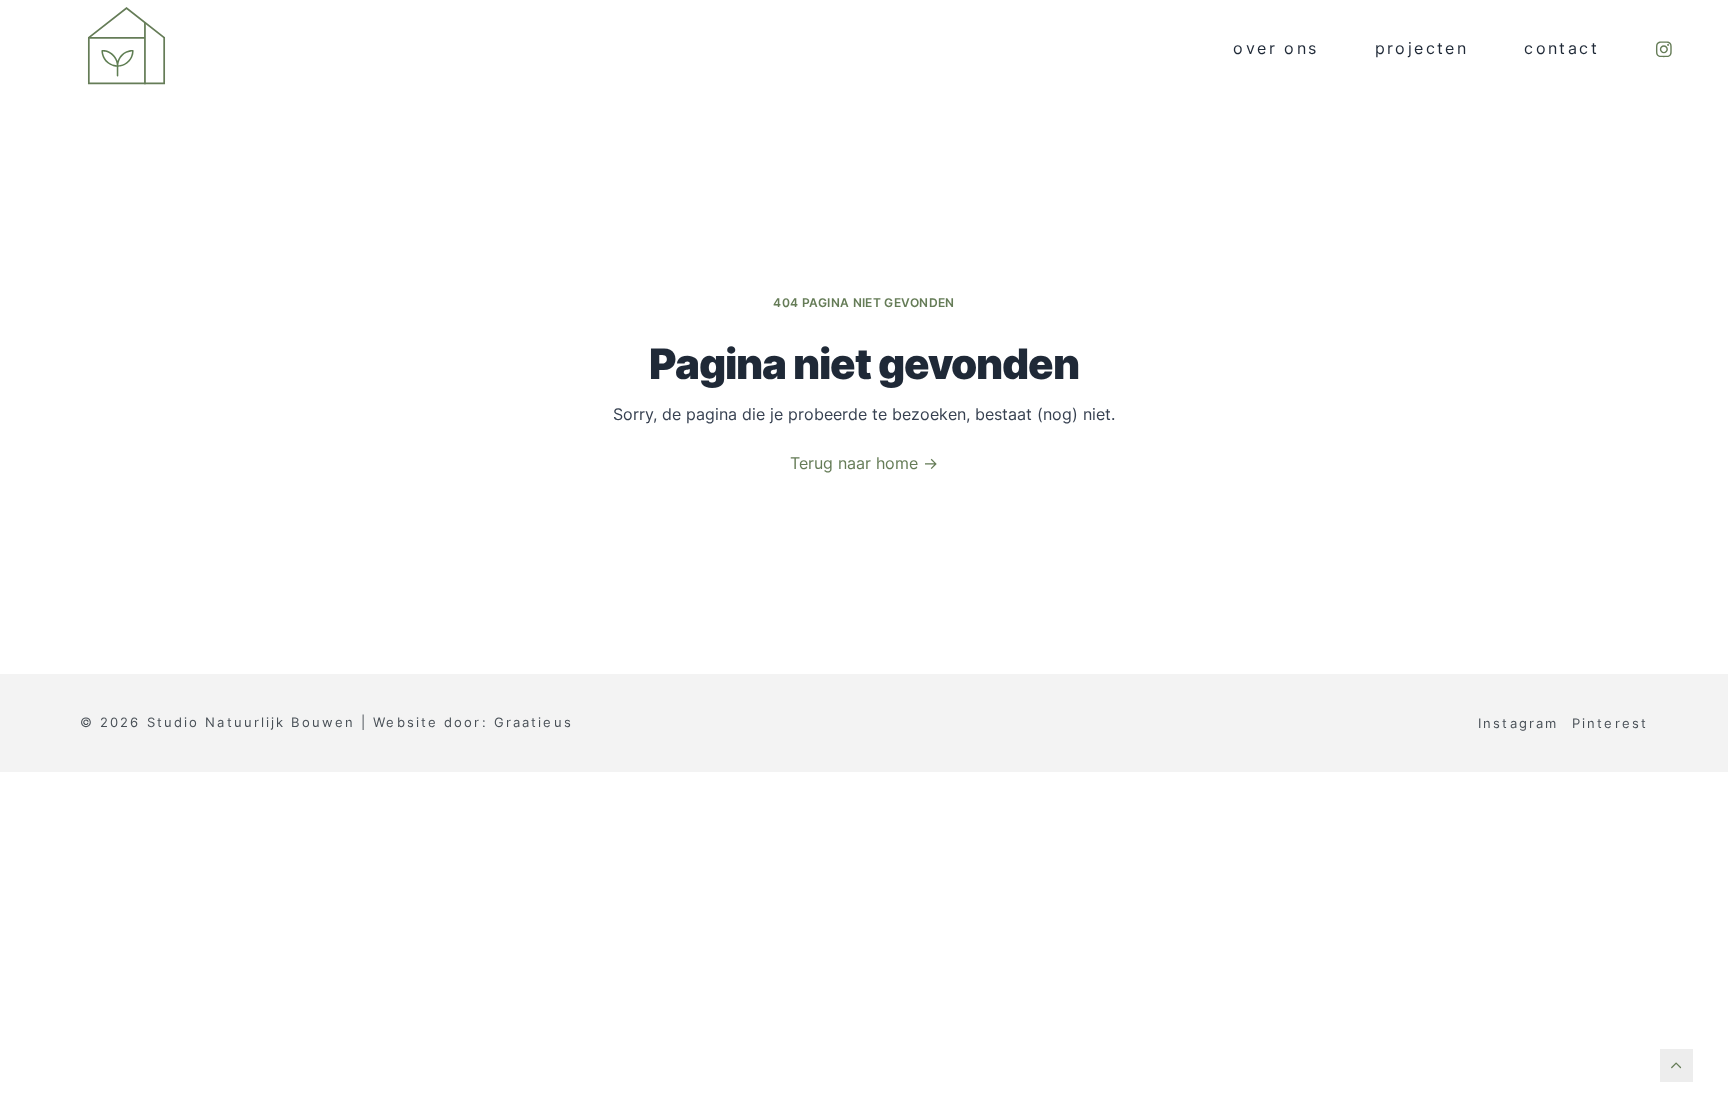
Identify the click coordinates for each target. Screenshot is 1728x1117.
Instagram (1518, 723)
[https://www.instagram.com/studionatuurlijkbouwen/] (1663, 49)
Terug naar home (864, 463)
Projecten (1422, 48)
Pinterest (1610, 723)
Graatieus (533, 722)
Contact (1561, 48)
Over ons (1275, 48)
